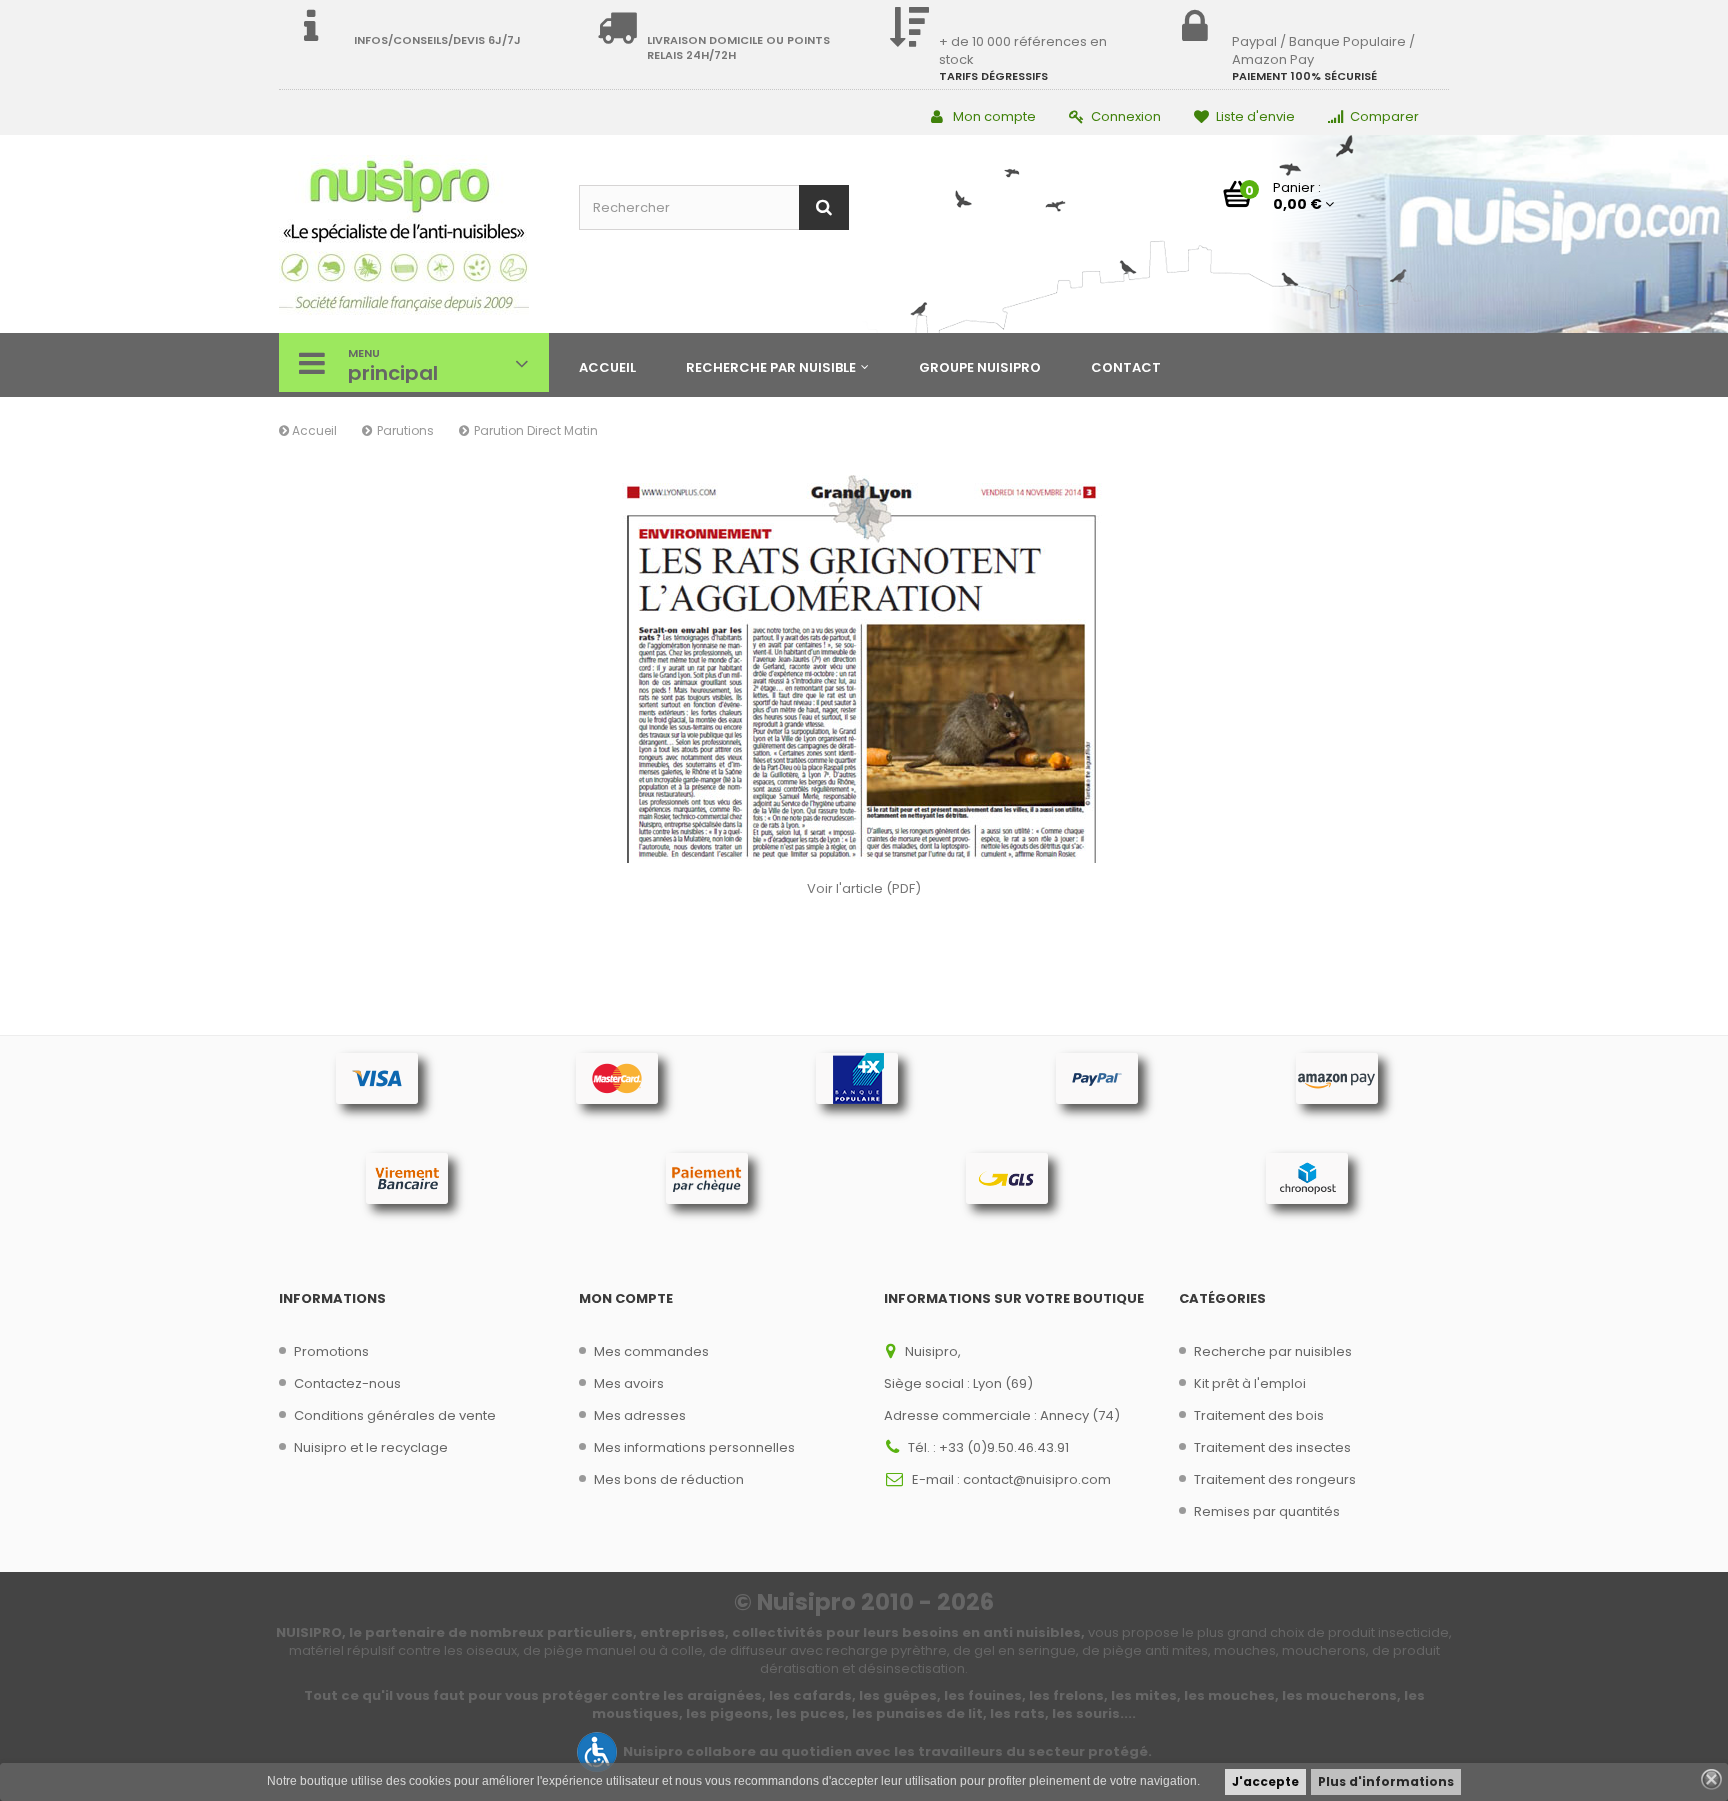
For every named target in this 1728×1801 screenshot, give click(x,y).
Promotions (331, 1351)
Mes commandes (651, 1351)
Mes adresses (640, 1415)
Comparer (1384, 116)
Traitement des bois (1259, 1415)
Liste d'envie (1255, 116)
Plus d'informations (1386, 1781)
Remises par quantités (1267, 1511)
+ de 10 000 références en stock (1023, 50)
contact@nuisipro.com (1037, 1479)
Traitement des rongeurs (1275, 1479)
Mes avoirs (629, 1383)
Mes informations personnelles (694, 1447)
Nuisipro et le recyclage (371, 1447)
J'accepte (1265, 1781)
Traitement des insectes (1272, 1447)
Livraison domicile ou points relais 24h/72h (738, 47)
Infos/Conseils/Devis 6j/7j (437, 40)
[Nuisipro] (414, 236)
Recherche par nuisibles (1273, 1351)
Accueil (313, 430)
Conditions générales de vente (395, 1415)
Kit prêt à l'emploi (1250, 1383)
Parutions (405, 430)
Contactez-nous (347, 1383)
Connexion (1126, 116)
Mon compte (994, 116)
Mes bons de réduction (669, 1479)
